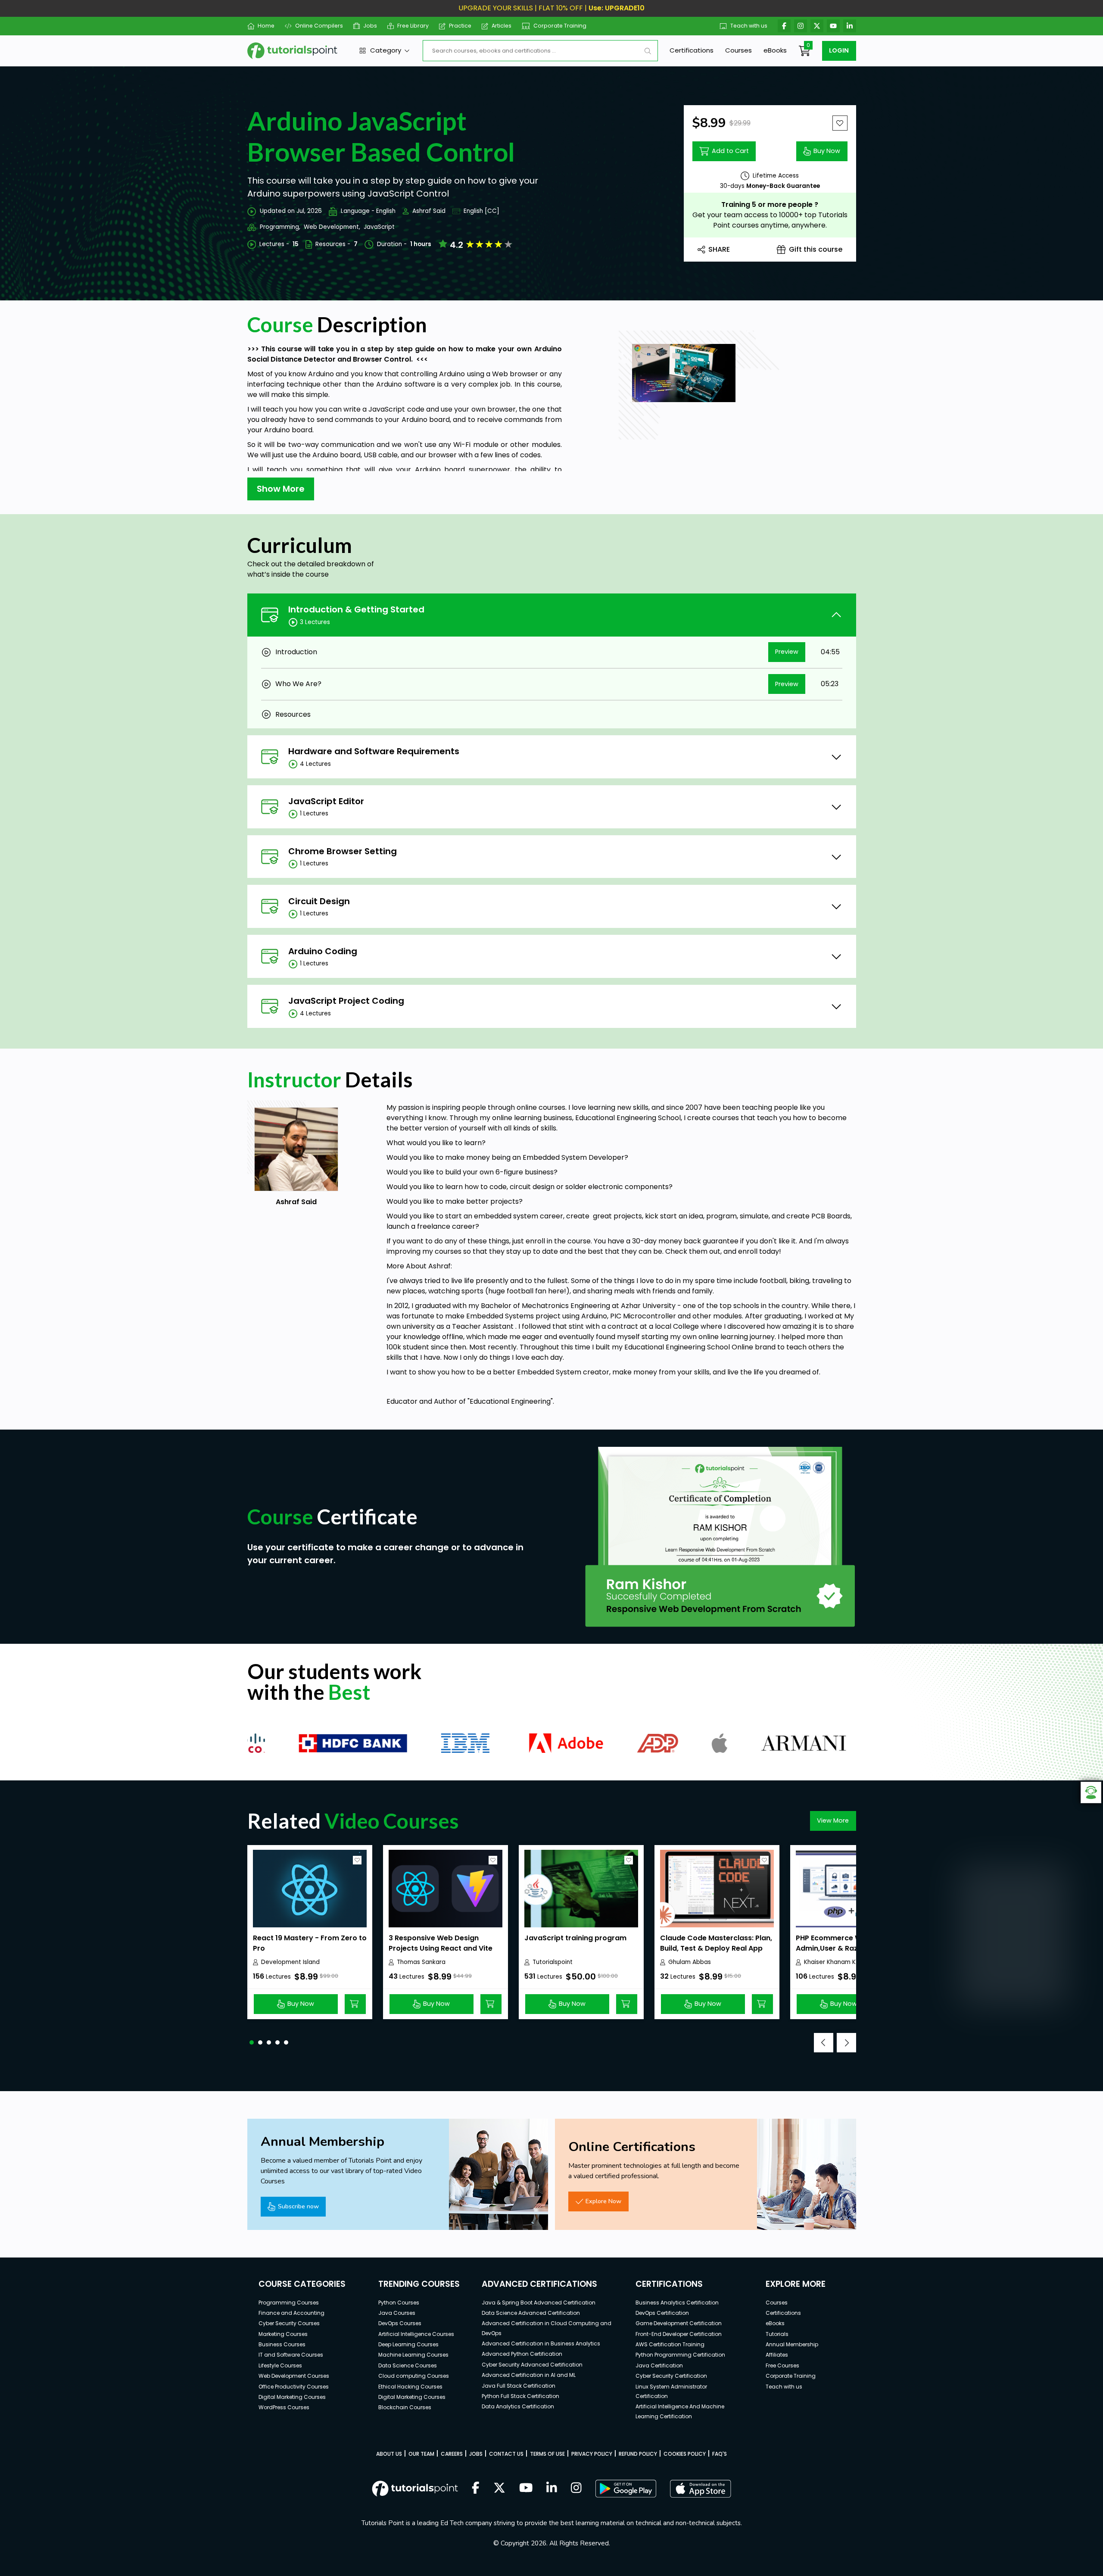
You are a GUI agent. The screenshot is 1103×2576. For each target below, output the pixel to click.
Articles (502, 26)
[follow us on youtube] (526, 2489)
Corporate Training (560, 26)
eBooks (775, 50)
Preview (787, 652)
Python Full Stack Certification (520, 2396)
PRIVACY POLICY (592, 2454)
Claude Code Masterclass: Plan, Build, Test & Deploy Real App (716, 1943)
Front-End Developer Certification (679, 2334)
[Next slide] (846, 2043)
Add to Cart (730, 151)
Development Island (290, 1962)
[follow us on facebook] (476, 2489)
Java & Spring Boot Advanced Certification (539, 2303)
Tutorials (777, 2334)
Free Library (413, 26)
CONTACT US (506, 2454)
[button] (252, 2042)
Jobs (370, 26)
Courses (738, 50)
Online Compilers (319, 26)
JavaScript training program (575, 1938)
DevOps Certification (662, 2313)
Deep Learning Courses (408, 2344)
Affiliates (777, 2355)
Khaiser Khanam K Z (832, 1962)
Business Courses (282, 2344)
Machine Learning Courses (413, 2355)
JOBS (476, 2454)
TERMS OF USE (547, 2454)
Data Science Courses (408, 2365)
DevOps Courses (400, 2323)
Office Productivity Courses (294, 2387)
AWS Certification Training (670, 2344)
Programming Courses (289, 2303)
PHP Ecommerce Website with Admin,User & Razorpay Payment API (848, 1948)
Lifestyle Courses (280, 2365)
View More (833, 1820)
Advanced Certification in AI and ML (529, 2375)
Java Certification (659, 2365)
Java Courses (397, 2313)
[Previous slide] (824, 2043)
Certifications (692, 50)
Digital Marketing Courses (292, 2397)
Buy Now (827, 151)
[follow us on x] (499, 2489)
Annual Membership (792, 2344)
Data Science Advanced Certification (531, 2313)
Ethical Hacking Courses (410, 2387)
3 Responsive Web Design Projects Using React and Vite (441, 1943)
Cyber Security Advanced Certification (532, 2365)
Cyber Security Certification (671, 2376)
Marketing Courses (283, 2334)
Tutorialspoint (553, 1962)
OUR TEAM (421, 2454)
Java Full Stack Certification (519, 2386)
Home (266, 26)
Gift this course (816, 249)
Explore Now (603, 2201)
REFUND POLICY (638, 2454)
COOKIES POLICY (685, 2454)
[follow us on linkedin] (552, 2489)
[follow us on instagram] (576, 2489)
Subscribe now (298, 2206)
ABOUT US (389, 2454)
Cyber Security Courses (289, 2323)
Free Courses (782, 2365)
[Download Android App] (626, 2489)
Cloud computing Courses (414, 2376)
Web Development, (332, 227)
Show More (281, 489)
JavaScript (379, 227)
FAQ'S (720, 2454)
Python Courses (399, 2303)
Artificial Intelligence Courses (416, 2334)
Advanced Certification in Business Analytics (541, 2343)
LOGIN (839, 50)
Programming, (280, 227)
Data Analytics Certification (518, 2406)
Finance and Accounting (291, 2313)
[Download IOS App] (701, 2489)
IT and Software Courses (291, 2355)
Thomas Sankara (421, 1962)
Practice (460, 26)
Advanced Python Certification (522, 2354)
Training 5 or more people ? (770, 205)
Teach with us (749, 26)
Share (719, 249)
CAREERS (452, 2454)
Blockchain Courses (405, 2407)
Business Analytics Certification (677, 2303)
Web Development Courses (294, 2376)
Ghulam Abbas (690, 1962)
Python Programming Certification (680, 2355)
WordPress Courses (284, 2407)
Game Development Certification (679, 2323)
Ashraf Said (429, 211)
